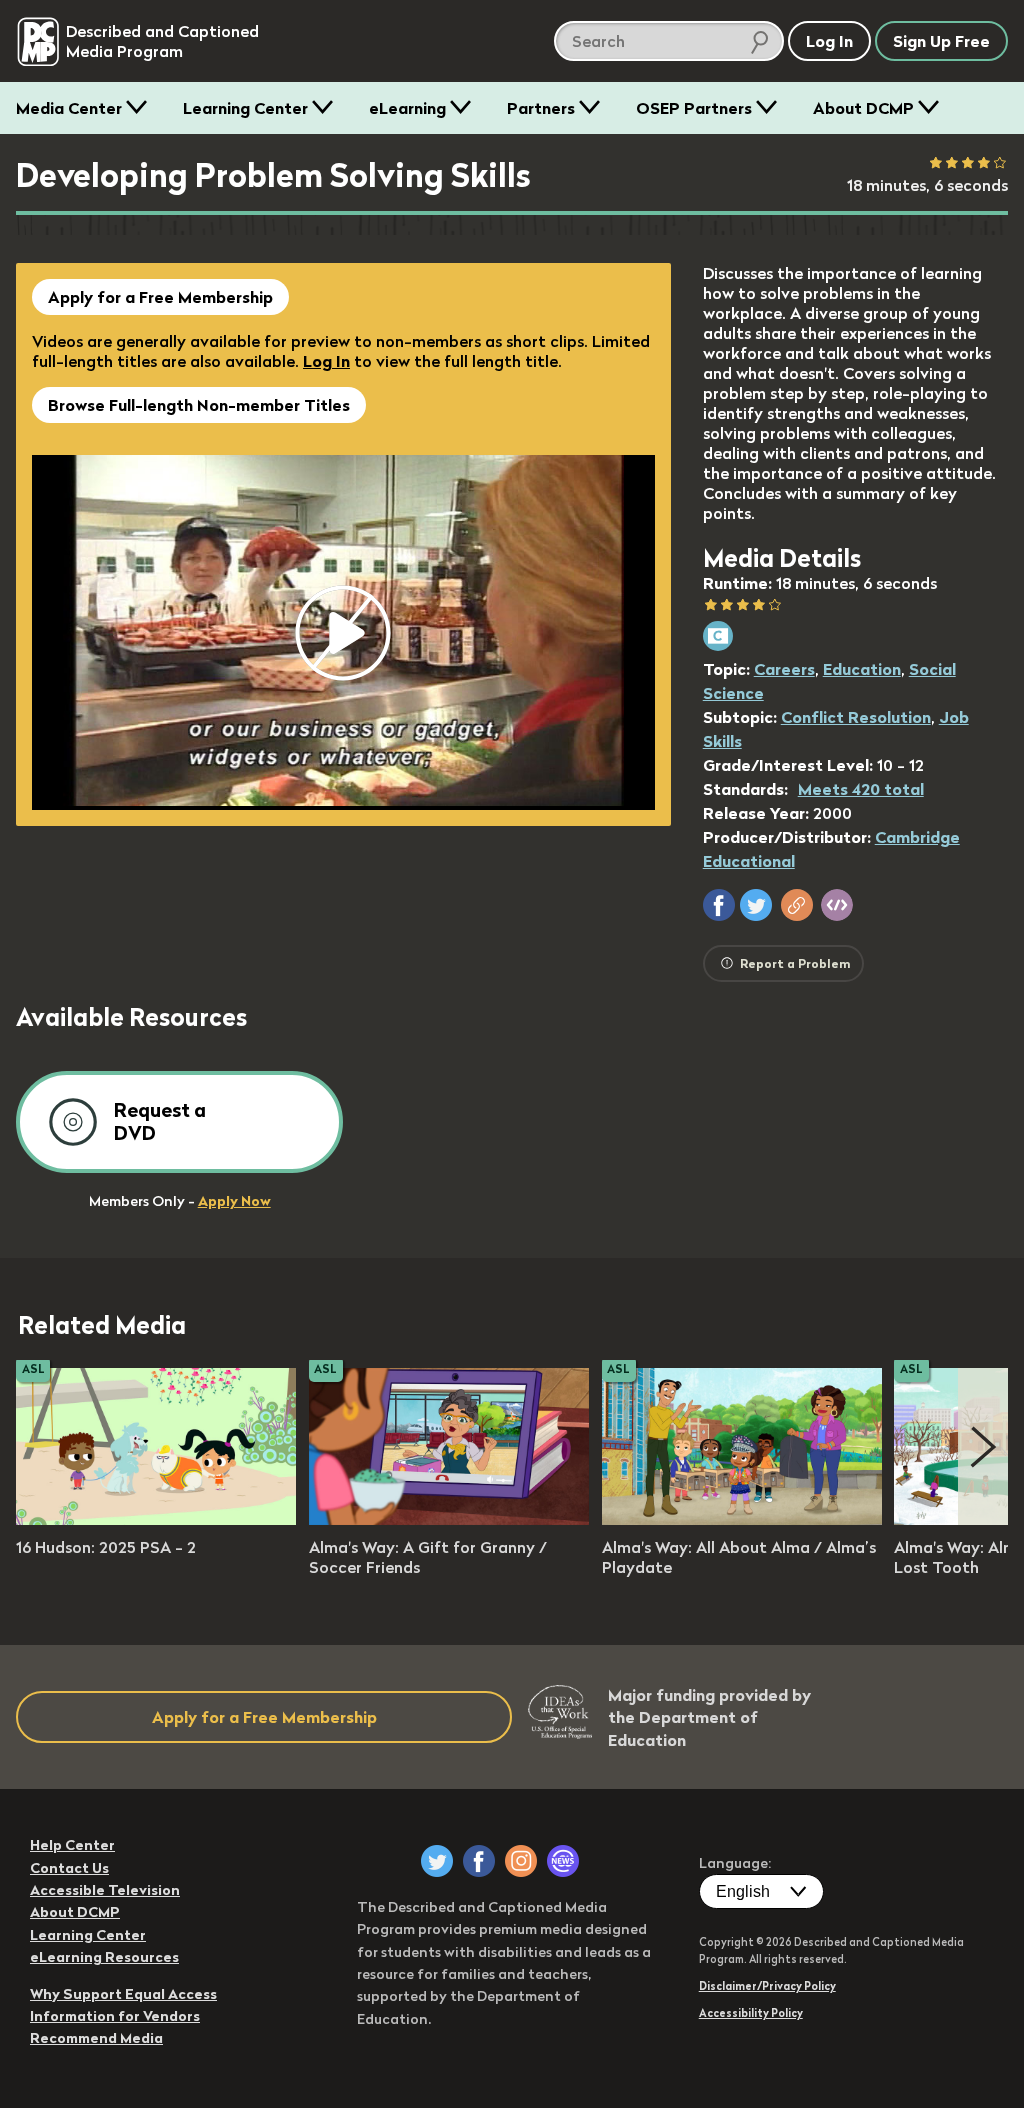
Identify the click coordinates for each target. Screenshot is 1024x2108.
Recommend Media (96, 2038)
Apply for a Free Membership (160, 297)
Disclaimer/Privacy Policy (767, 1986)
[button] (719, 905)
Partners (541, 108)
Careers (784, 669)
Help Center (72, 1845)
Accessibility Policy (751, 2013)
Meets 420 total (861, 789)
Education (862, 669)
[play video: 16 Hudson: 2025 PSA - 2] (156, 1519)
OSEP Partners (694, 108)
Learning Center (245, 108)
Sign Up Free (941, 41)
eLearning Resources (104, 1957)
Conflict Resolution (856, 717)
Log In (326, 361)
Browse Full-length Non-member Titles (199, 405)
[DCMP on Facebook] (479, 1861)
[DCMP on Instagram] (521, 1861)
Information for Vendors (115, 2016)
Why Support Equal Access (123, 1994)
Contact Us (69, 1868)
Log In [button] (829, 41)
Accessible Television (105, 1890)
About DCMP (863, 108)
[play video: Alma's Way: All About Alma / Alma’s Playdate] (742, 1519)
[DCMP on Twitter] (437, 1861)
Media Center (69, 108)
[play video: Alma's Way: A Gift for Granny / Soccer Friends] (449, 1519)
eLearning (407, 108)
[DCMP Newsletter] (563, 1861)
